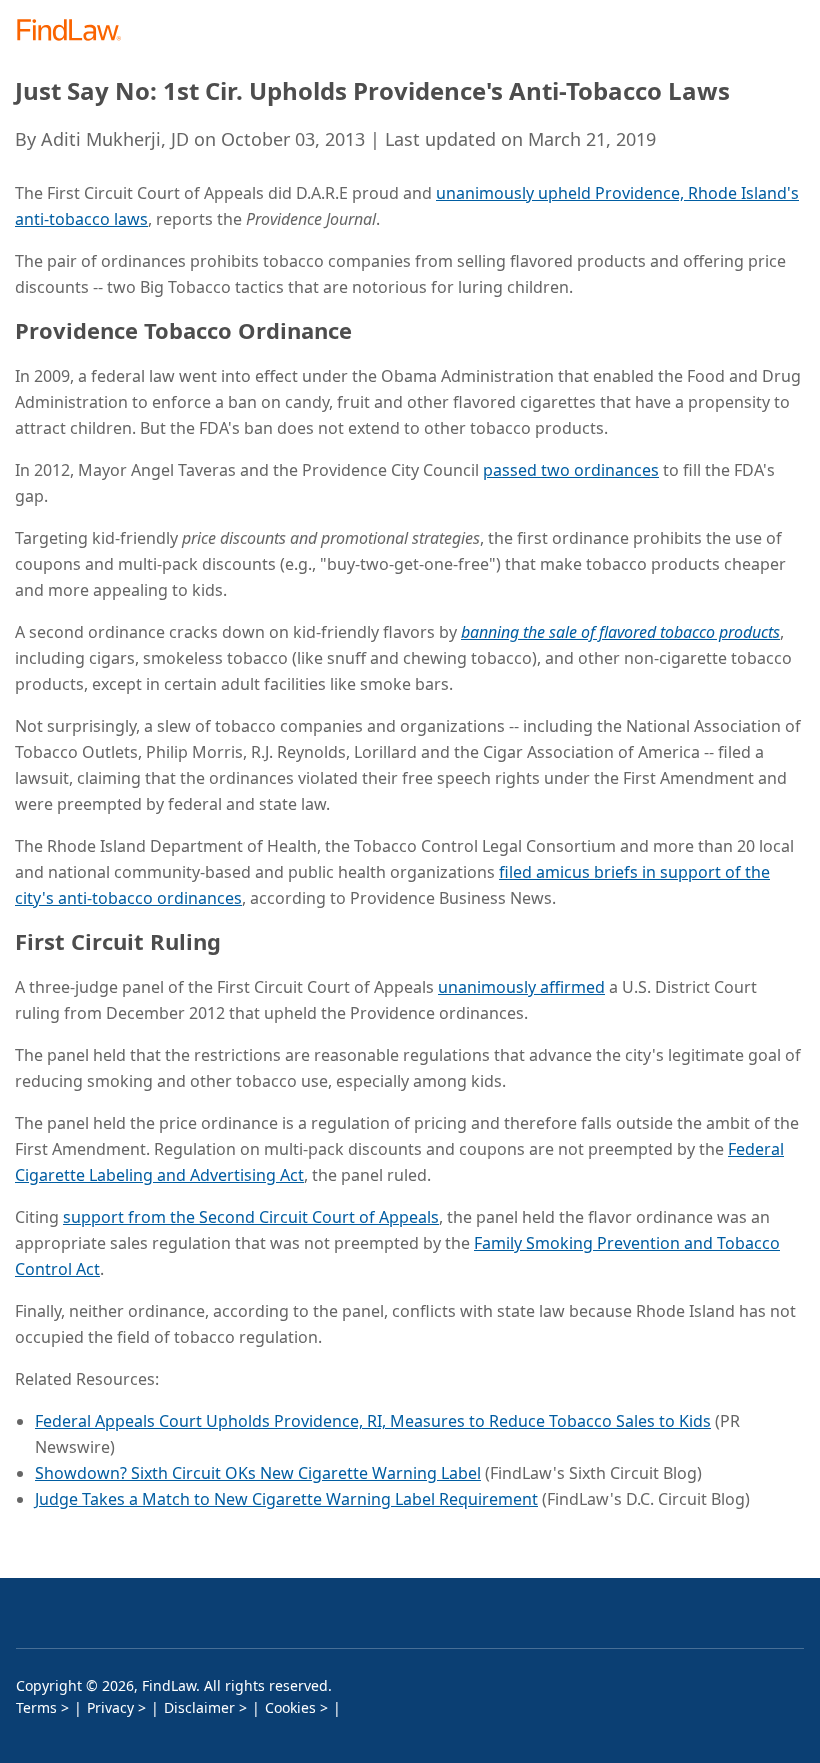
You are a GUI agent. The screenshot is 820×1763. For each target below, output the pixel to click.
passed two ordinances (571, 470)
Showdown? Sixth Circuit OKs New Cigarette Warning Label (258, 1473)
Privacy (110, 1707)
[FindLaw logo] (75, 31)
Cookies (290, 1707)
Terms (36, 1707)
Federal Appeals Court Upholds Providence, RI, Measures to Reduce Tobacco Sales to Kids (373, 1421)
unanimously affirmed (521, 987)
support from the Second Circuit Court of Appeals (251, 1217)
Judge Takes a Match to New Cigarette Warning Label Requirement (286, 1499)
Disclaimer (199, 1707)
